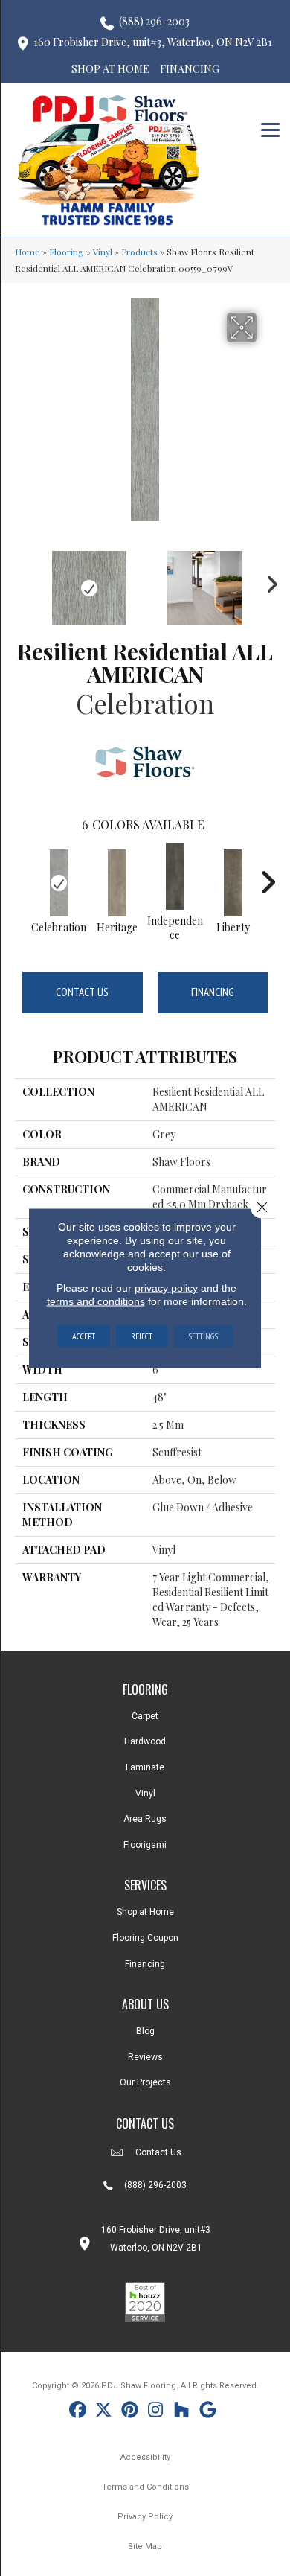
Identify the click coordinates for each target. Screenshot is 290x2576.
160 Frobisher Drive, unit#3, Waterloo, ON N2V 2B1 (153, 42)
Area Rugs (145, 1819)
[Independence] (175, 876)
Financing (213, 992)
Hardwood (145, 1741)
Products (139, 252)
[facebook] (78, 2412)
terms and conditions (96, 1301)
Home (28, 252)
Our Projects (145, 2082)
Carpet (145, 1716)
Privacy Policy (145, 2517)
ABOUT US (145, 2004)
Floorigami (145, 1845)
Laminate (145, 1767)
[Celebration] (59, 883)
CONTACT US (145, 2123)
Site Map (145, 2547)
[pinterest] (130, 2412)
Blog (145, 2031)
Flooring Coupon (145, 1938)
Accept (84, 1336)
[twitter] (104, 2412)
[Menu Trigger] (270, 128)
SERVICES (145, 1885)
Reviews (145, 2057)
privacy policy (166, 1288)
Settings (203, 1336)
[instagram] (156, 2412)
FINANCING (190, 69)
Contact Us (82, 992)
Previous (22, 581)
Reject (142, 1336)
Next (268, 581)
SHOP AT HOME (110, 69)
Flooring (67, 252)
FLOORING (145, 1689)
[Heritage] (117, 883)
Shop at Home (145, 1912)
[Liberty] (233, 883)
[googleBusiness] (208, 2412)
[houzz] (182, 2412)
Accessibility (145, 2457)
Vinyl (103, 252)
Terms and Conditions (145, 2487)
